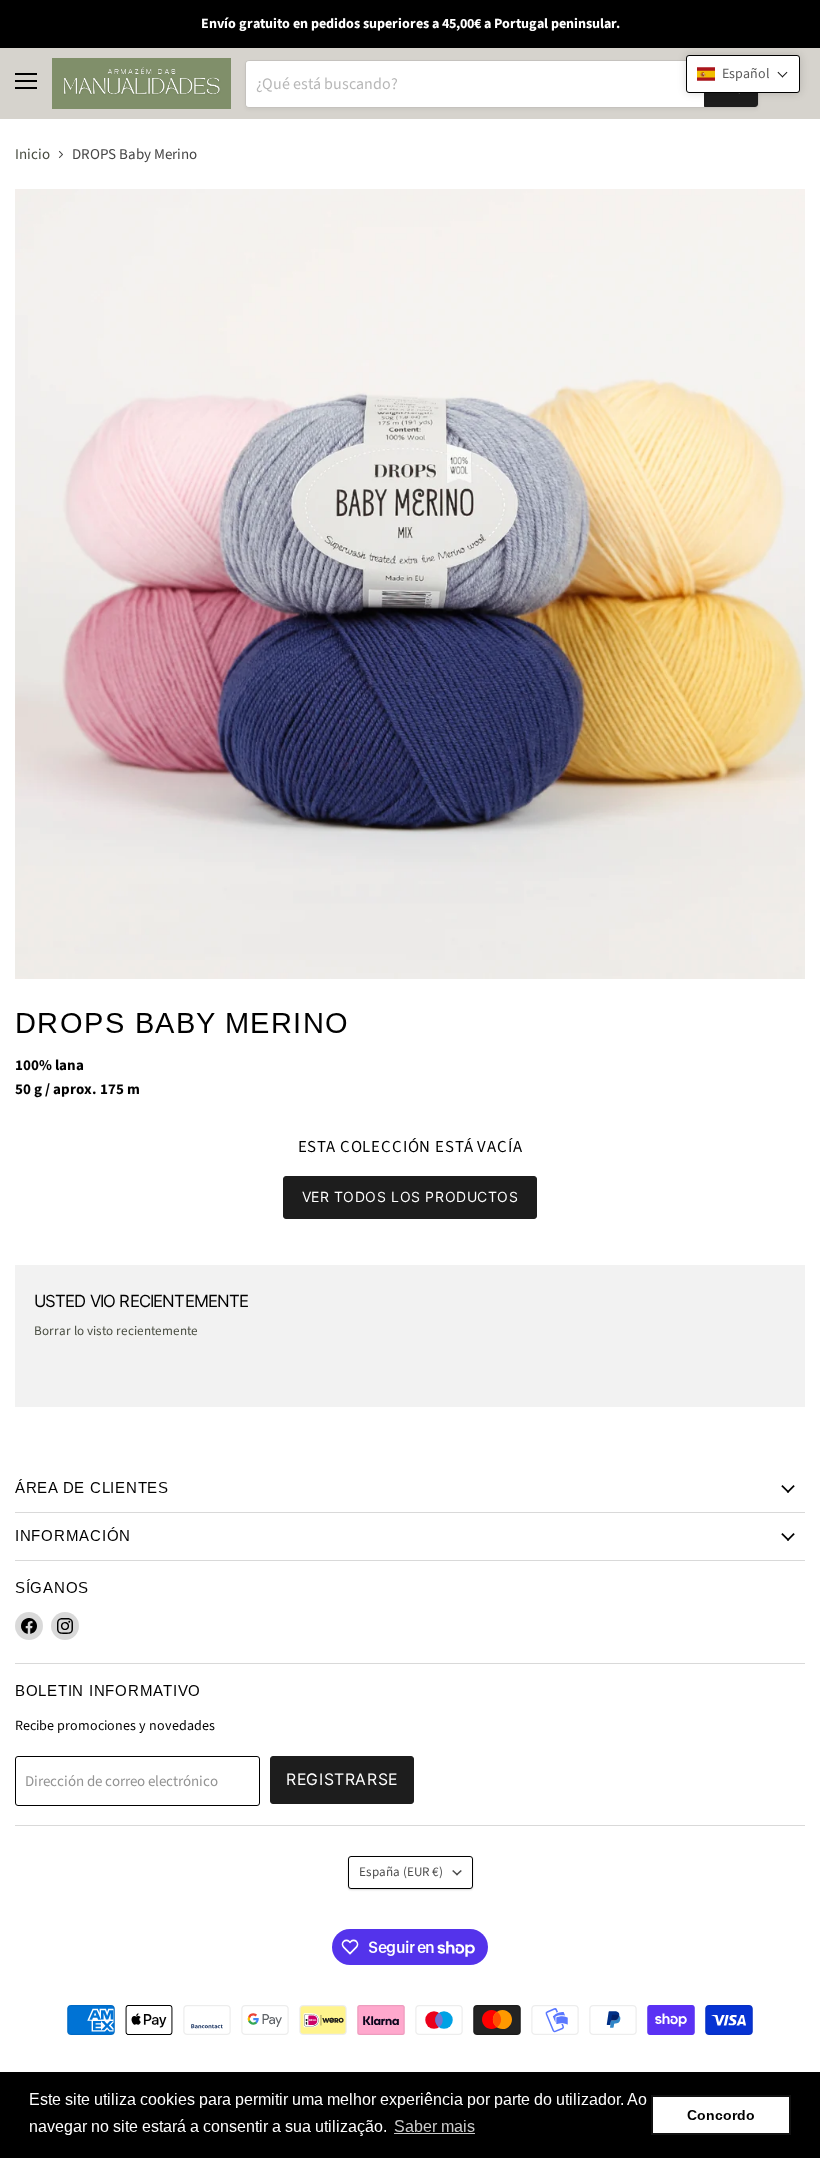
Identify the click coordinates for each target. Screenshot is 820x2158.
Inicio (32, 154)
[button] (743, 74)
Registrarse (342, 1779)
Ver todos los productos (410, 1196)
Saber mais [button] (434, 2126)
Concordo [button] (721, 2115)
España (401, 1872)
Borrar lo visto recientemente (116, 1331)
